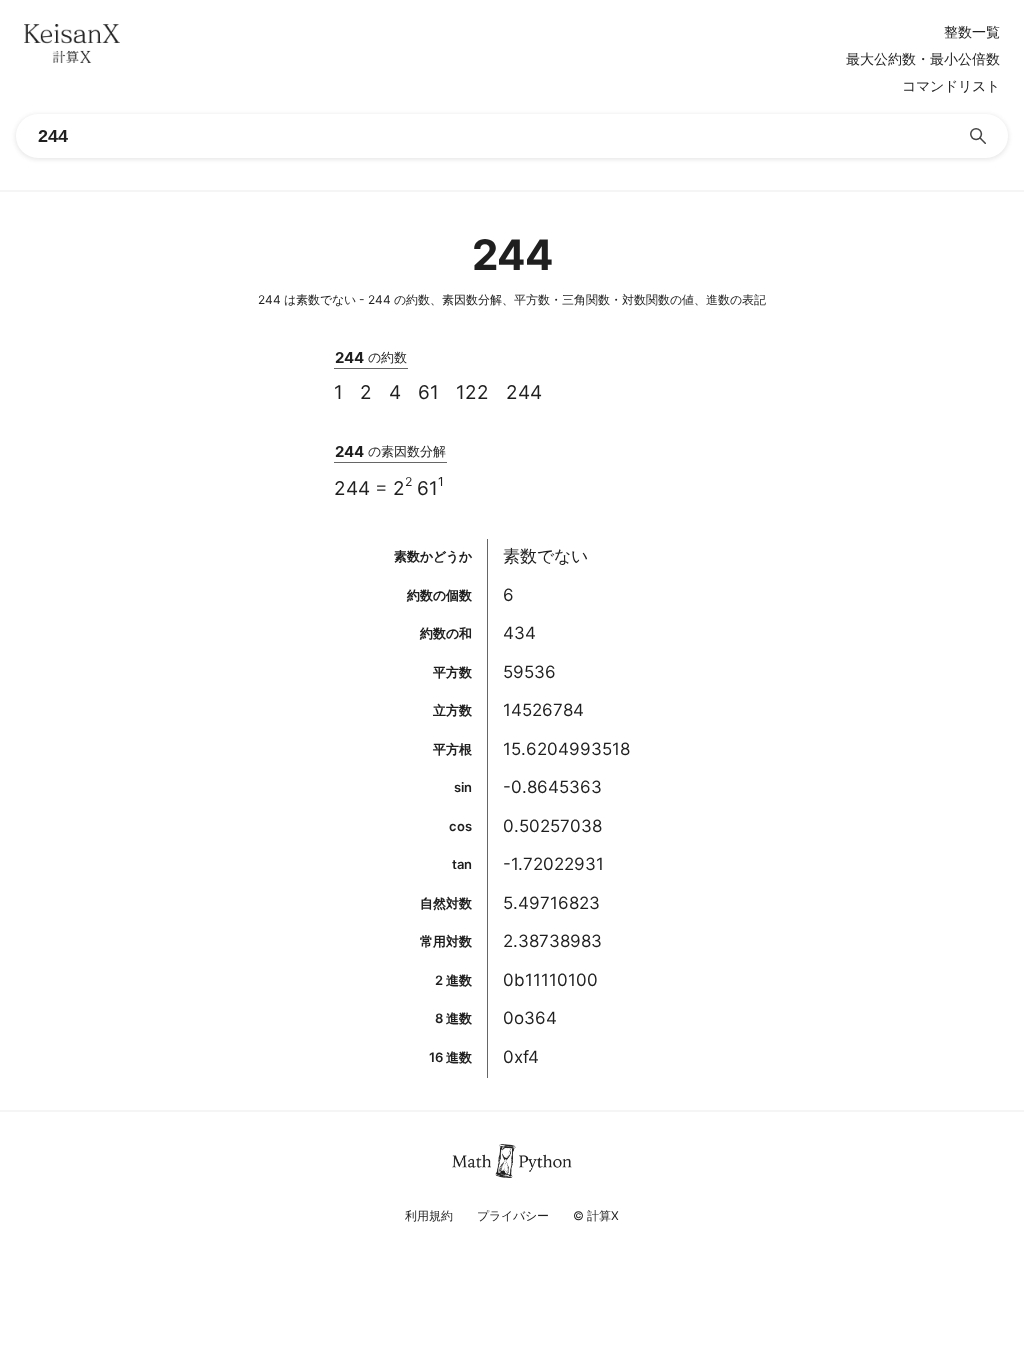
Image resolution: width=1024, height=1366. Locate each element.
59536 (529, 672)
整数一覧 (972, 32)
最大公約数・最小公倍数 (923, 59)
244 (524, 392)
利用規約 (429, 1216)
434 (519, 633)
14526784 (543, 710)
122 (472, 392)
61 (428, 392)
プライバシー (513, 1216)
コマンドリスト (951, 86)
